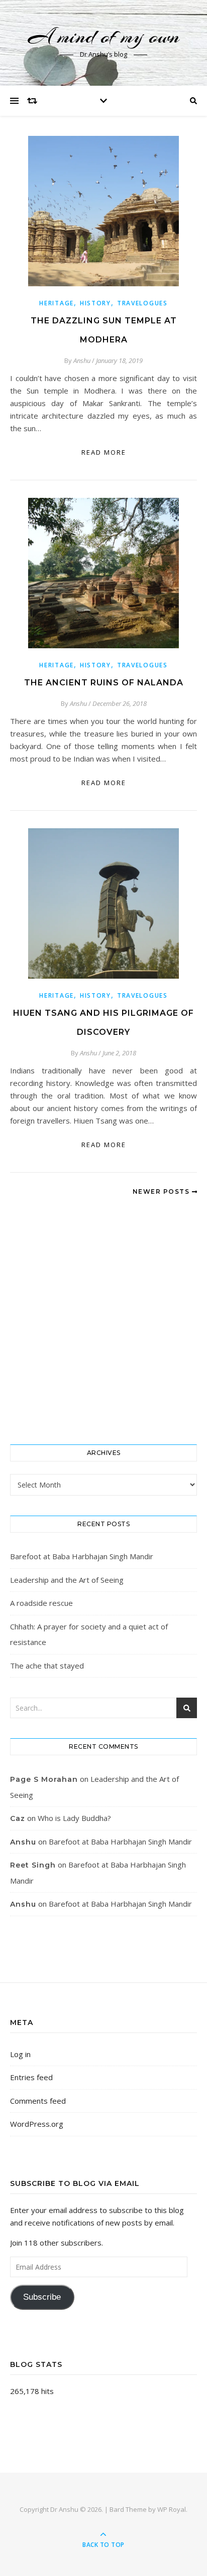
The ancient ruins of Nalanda (104, 683)
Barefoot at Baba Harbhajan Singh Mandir (82, 1556)
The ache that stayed (47, 1666)
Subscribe (42, 2297)
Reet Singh (33, 1865)
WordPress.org (37, 2124)
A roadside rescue (41, 1603)
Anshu (82, 360)
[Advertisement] (103, 1321)
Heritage (57, 303)
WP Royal (172, 2509)
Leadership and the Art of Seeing (67, 1580)
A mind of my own (104, 36)
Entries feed (31, 2077)
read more (104, 452)
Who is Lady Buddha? (74, 1818)
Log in (20, 2054)
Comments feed (38, 2101)
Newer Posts (162, 1191)
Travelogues (142, 303)
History (95, 303)
